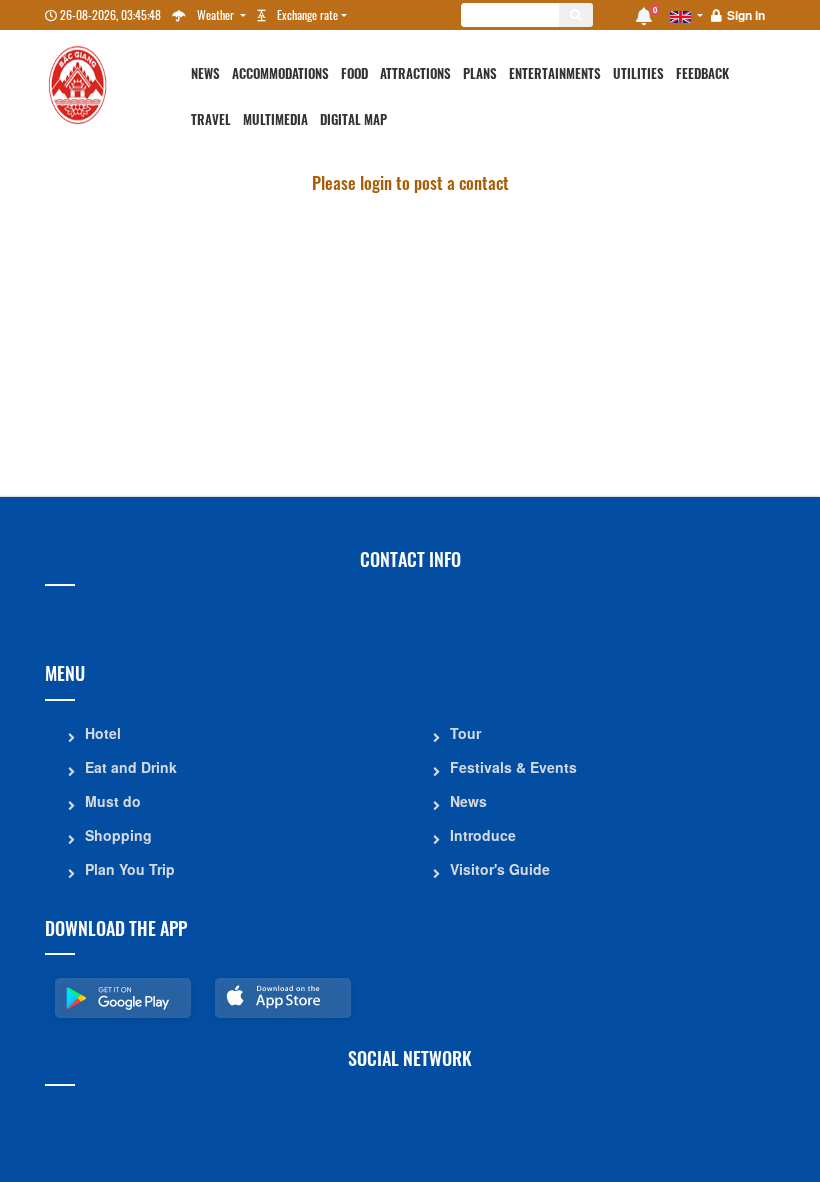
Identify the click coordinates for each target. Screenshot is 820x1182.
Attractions (415, 73)
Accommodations (280, 73)
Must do (113, 801)
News (205, 73)
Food (354, 73)
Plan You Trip (130, 869)
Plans (480, 73)
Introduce (483, 835)
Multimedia (275, 119)
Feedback (702, 73)
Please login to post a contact (410, 182)
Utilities (638, 73)
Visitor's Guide (500, 869)
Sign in (746, 15)
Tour (465, 733)
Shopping (118, 835)
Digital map (353, 119)
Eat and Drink (131, 767)
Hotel (103, 733)
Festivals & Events (513, 767)
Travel (211, 119)
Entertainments (555, 73)
